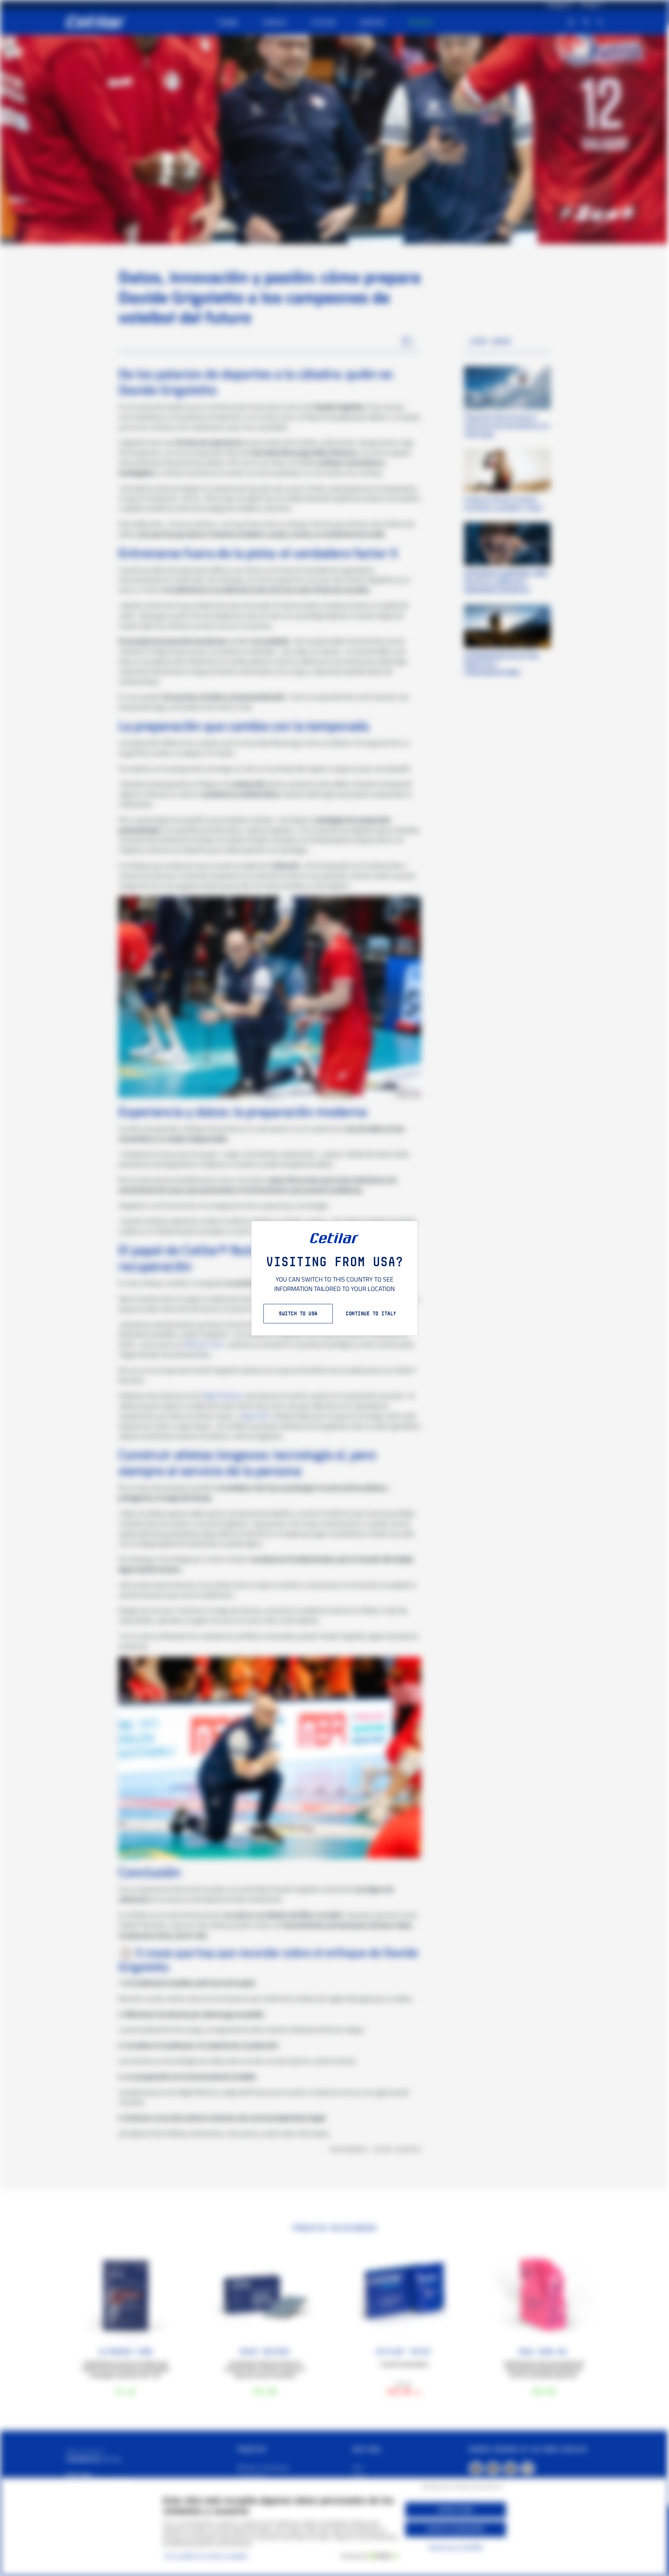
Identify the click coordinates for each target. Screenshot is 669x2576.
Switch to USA (298, 1313)
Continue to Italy (371, 1313)
